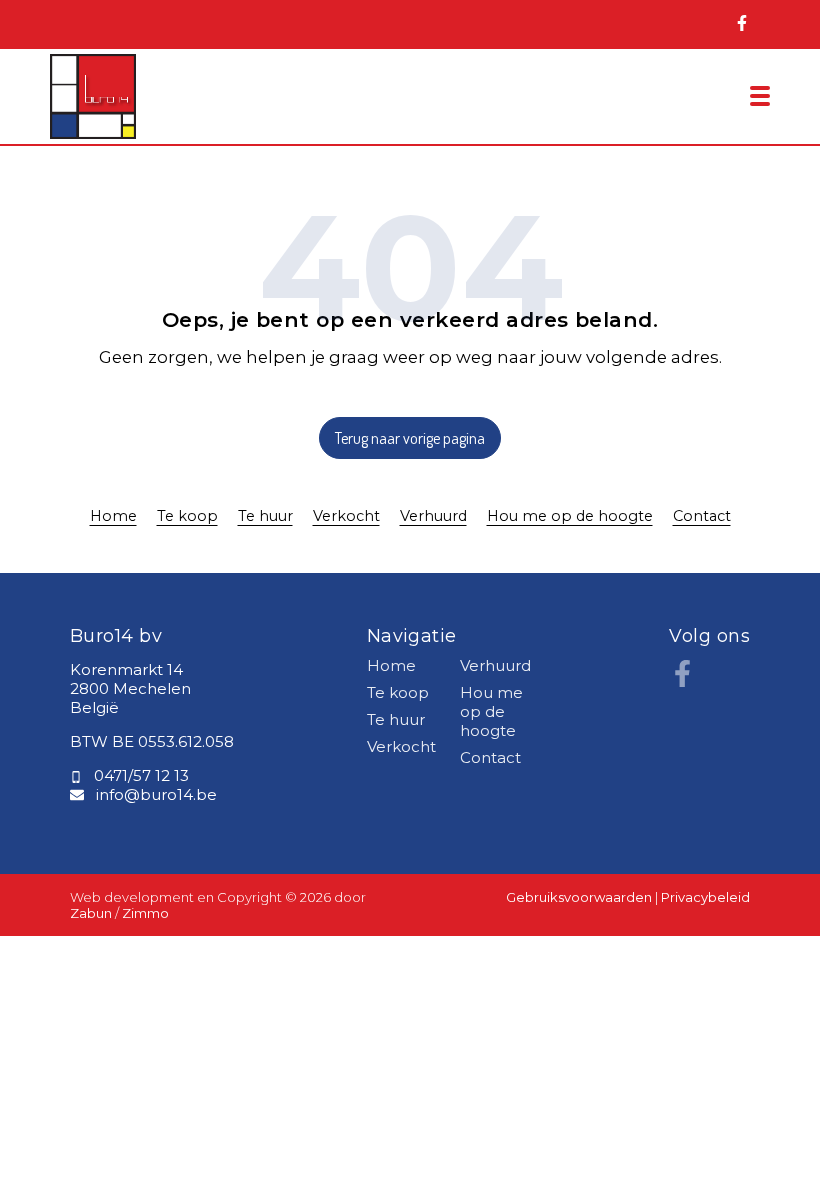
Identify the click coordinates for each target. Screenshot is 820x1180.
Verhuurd (433, 516)
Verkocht (346, 516)
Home (113, 516)
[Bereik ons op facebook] (682, 681)
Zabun (91, 913)
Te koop (187, 516)
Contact (702, 516)
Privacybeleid (705, 897)
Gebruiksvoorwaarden (580, 897)
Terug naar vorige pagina (410, 438)
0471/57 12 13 (141, 775)
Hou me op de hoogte (570, 516)
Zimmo (145, 913)
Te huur (265, 516)
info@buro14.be (156, 794)
